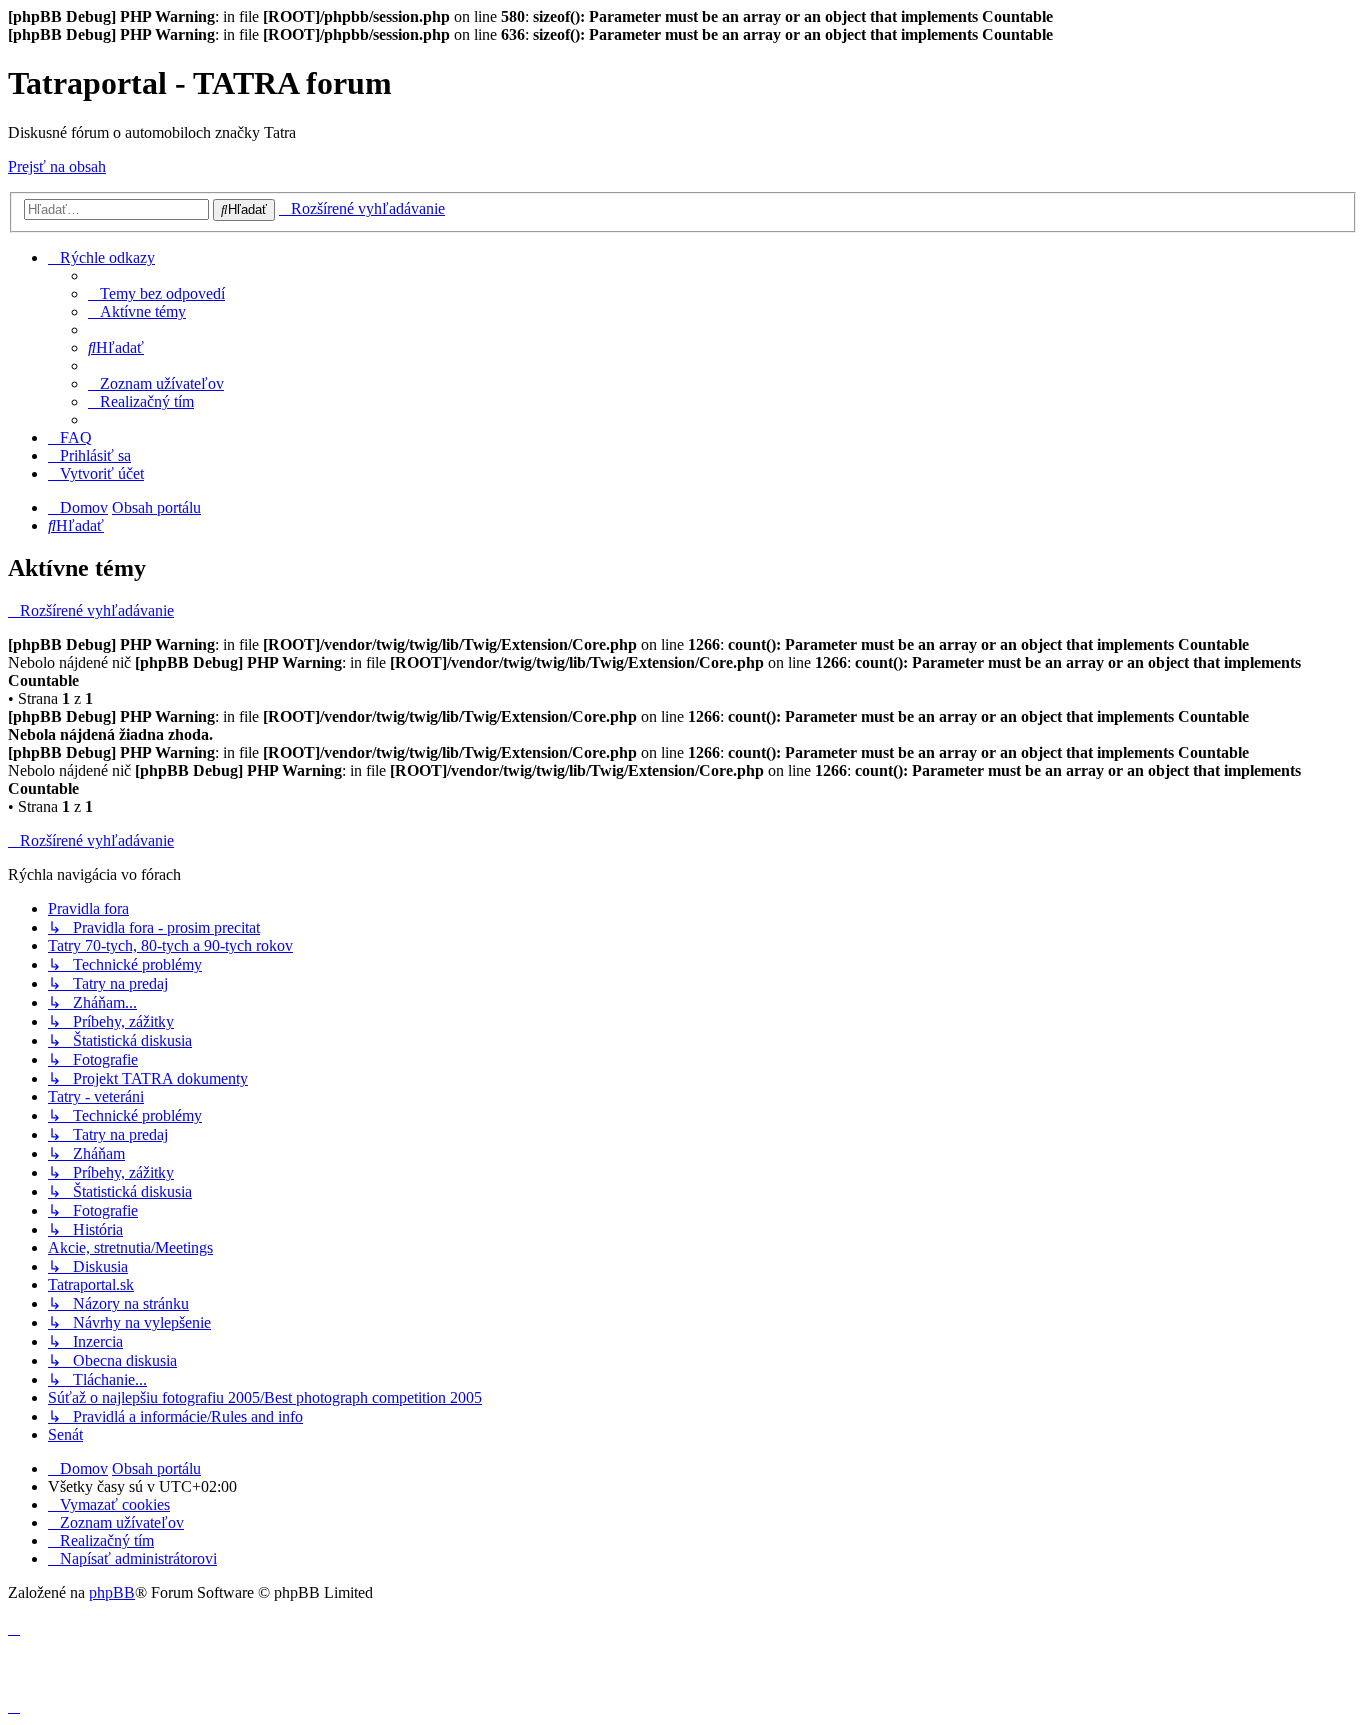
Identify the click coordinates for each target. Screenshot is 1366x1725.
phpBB (112, 1592)
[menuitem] (156, 293)
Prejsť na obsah (57, 166)
